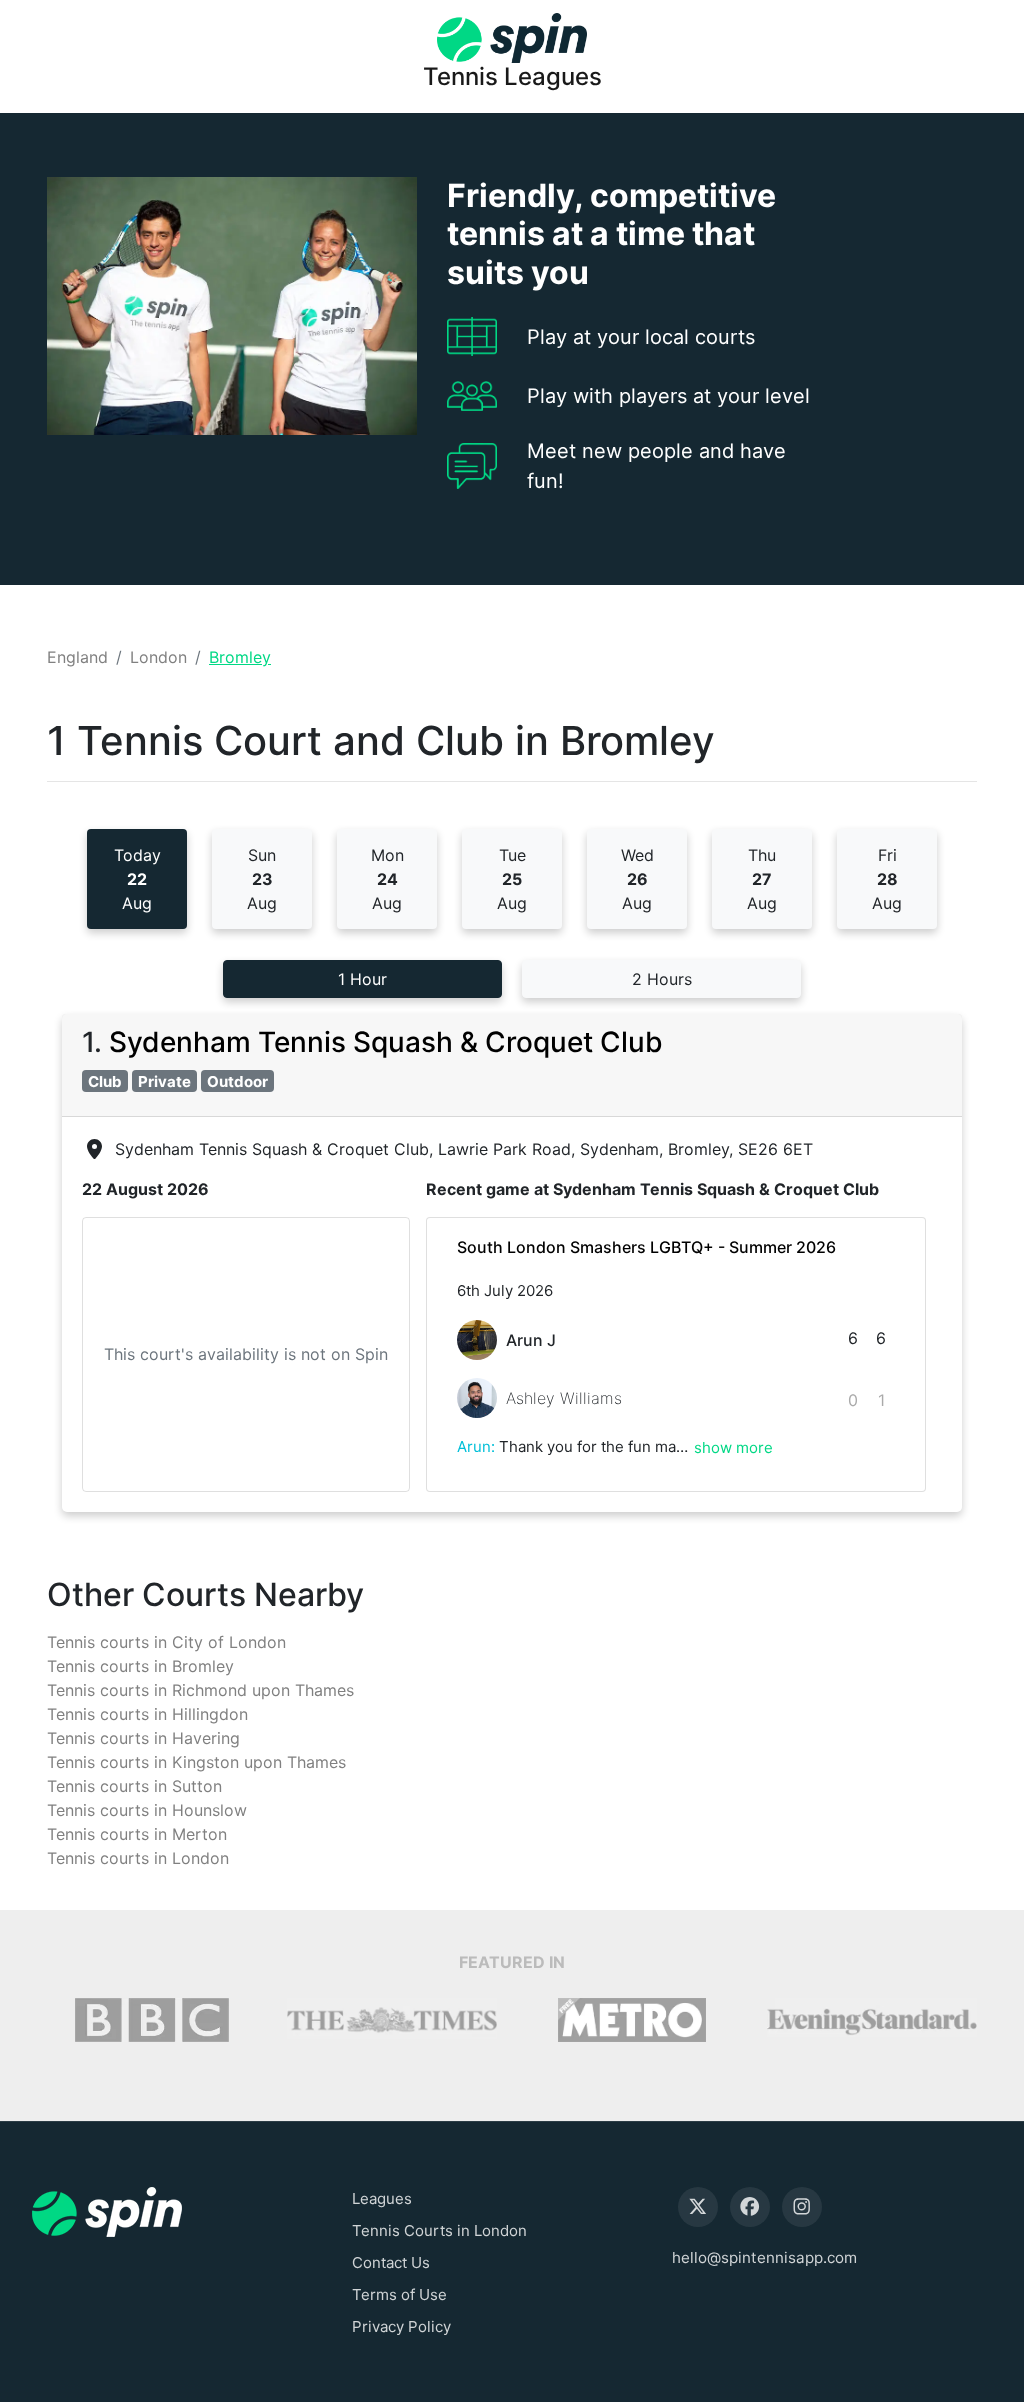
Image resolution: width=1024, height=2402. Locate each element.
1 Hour (362, 979)
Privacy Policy (401, 2326)
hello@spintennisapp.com (764, 2257)
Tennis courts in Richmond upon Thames (200, 1690)
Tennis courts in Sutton (134, 1786)
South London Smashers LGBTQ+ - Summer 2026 (646, 1247)
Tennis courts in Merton (137, 1834)
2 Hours (662, 979)
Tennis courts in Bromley (140, 1666)
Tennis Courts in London (439, 2230)
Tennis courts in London (138, 1858)
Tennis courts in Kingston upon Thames (196, 1762)
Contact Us (391, 2262)
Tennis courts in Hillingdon (147, 1714)
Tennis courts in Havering (143, 1738)
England (77, 657)
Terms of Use (399, 2294)
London (158, 657)
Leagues (382, 2198)
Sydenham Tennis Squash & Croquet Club (386, 1042)
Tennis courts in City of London (166, 1642)
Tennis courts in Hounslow (147, 1810)
